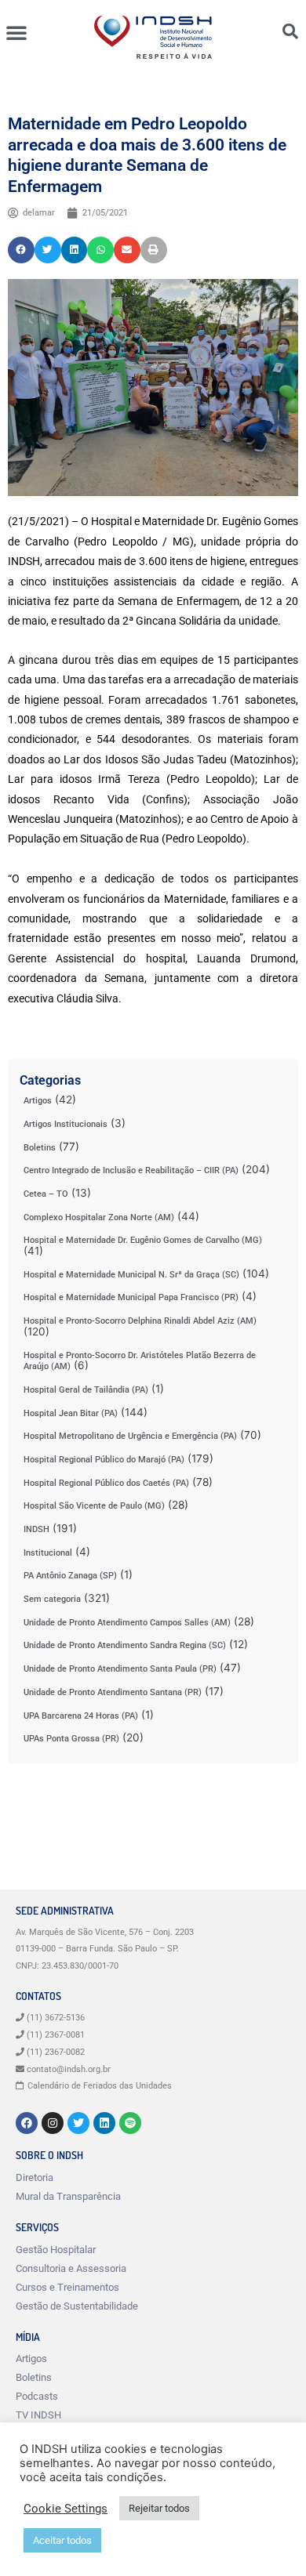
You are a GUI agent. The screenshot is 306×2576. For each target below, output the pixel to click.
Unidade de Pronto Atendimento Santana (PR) (113, 1692)
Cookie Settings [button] (66, 2509)
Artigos (38, 1101)
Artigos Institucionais (66, 1124)
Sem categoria (52, 1599)
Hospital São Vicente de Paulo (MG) (94, 1506)
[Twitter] (78, 2123)
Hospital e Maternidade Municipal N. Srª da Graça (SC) (131, 1275)
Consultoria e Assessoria (71, 2268)
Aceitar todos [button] (62, 2540)
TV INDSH (38, 2415)
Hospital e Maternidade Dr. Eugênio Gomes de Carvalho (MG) (143, 1240)
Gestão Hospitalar (56, 2250)
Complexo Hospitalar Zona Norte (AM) (99, 1217)
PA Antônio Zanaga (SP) (70, 1576)
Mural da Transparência (68, 2196)
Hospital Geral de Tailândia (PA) (86, 1390)
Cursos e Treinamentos (67, 2287)
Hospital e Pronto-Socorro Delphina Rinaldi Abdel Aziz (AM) (140, 1321)
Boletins (40, 1148)
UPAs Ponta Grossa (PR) (71, 1739)
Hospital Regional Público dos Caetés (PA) (106, 1483)
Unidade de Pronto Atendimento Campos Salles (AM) (127, 1623)
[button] (16, 32)
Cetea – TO (46, 1194)
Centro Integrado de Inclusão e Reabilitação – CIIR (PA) (131, 1170)
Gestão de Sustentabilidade (77, 2306)
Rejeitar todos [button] (159, 2508)
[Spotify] (130, 2123)
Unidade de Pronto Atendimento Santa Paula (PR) (120, 1669)
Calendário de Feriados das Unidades (100, 2086)
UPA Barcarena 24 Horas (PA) (81, 1716)
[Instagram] (53, 2123)
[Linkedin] (104, 2123)
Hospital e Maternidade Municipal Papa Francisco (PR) (131, 1297)
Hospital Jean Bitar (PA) (71, 1413)
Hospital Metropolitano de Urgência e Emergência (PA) (130, 1436)
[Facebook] (27, 2123)
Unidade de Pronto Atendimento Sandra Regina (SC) (125, 1645)
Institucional (48, 1553)
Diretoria (35, 2177)
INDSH (36, 1529)
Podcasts (37, 2396)
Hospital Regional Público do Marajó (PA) (104, 1460)
